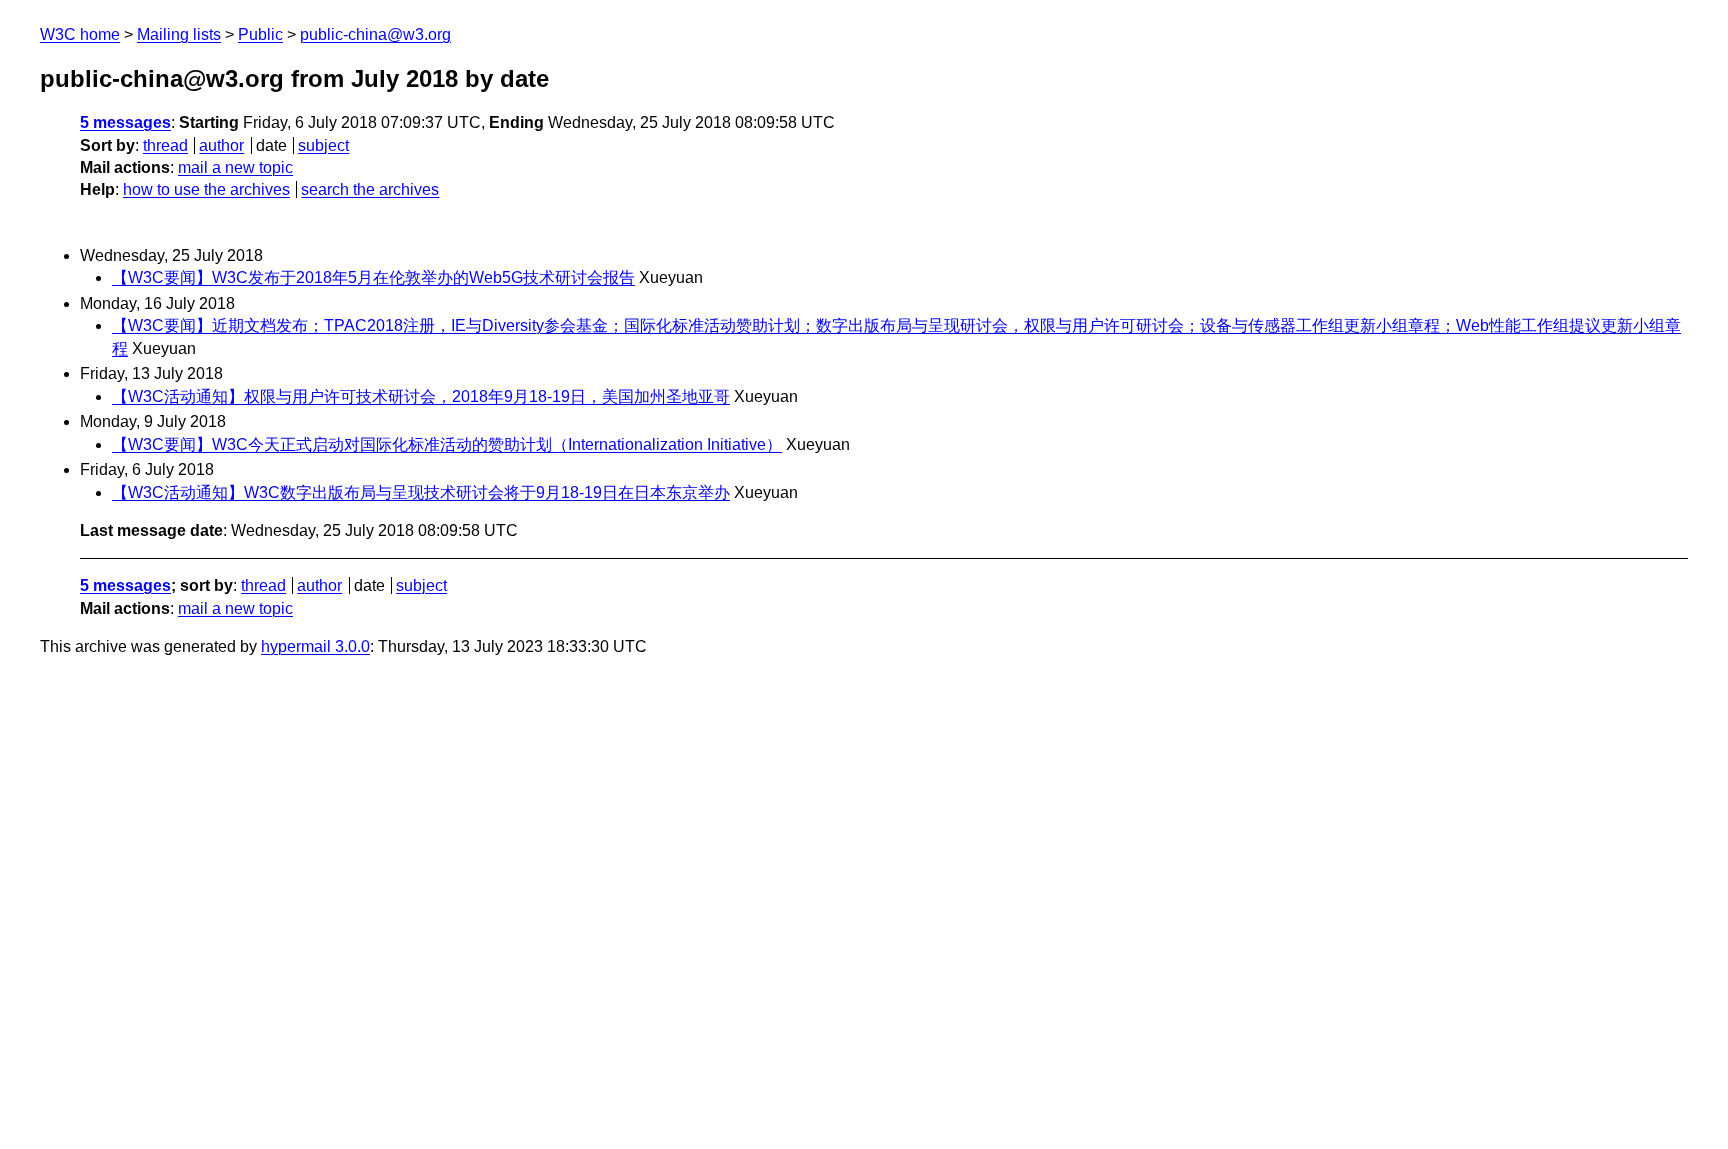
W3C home (80, 34)
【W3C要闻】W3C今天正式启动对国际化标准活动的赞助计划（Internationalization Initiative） (447, 444)
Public (260, 34)
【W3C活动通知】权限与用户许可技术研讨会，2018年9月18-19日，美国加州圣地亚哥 (421, 396)
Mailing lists (179, 34)
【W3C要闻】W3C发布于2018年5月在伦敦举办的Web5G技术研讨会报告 (373, 277)
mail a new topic (235, 167)
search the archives (370, 189)
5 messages (125, 122)
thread (165, 145)
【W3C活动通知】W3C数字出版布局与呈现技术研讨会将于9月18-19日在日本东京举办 (421, 492)
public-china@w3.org (375, 34)
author (221, 145)
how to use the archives (206, 189)
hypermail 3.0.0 (315, 646)
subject (323, 145)
